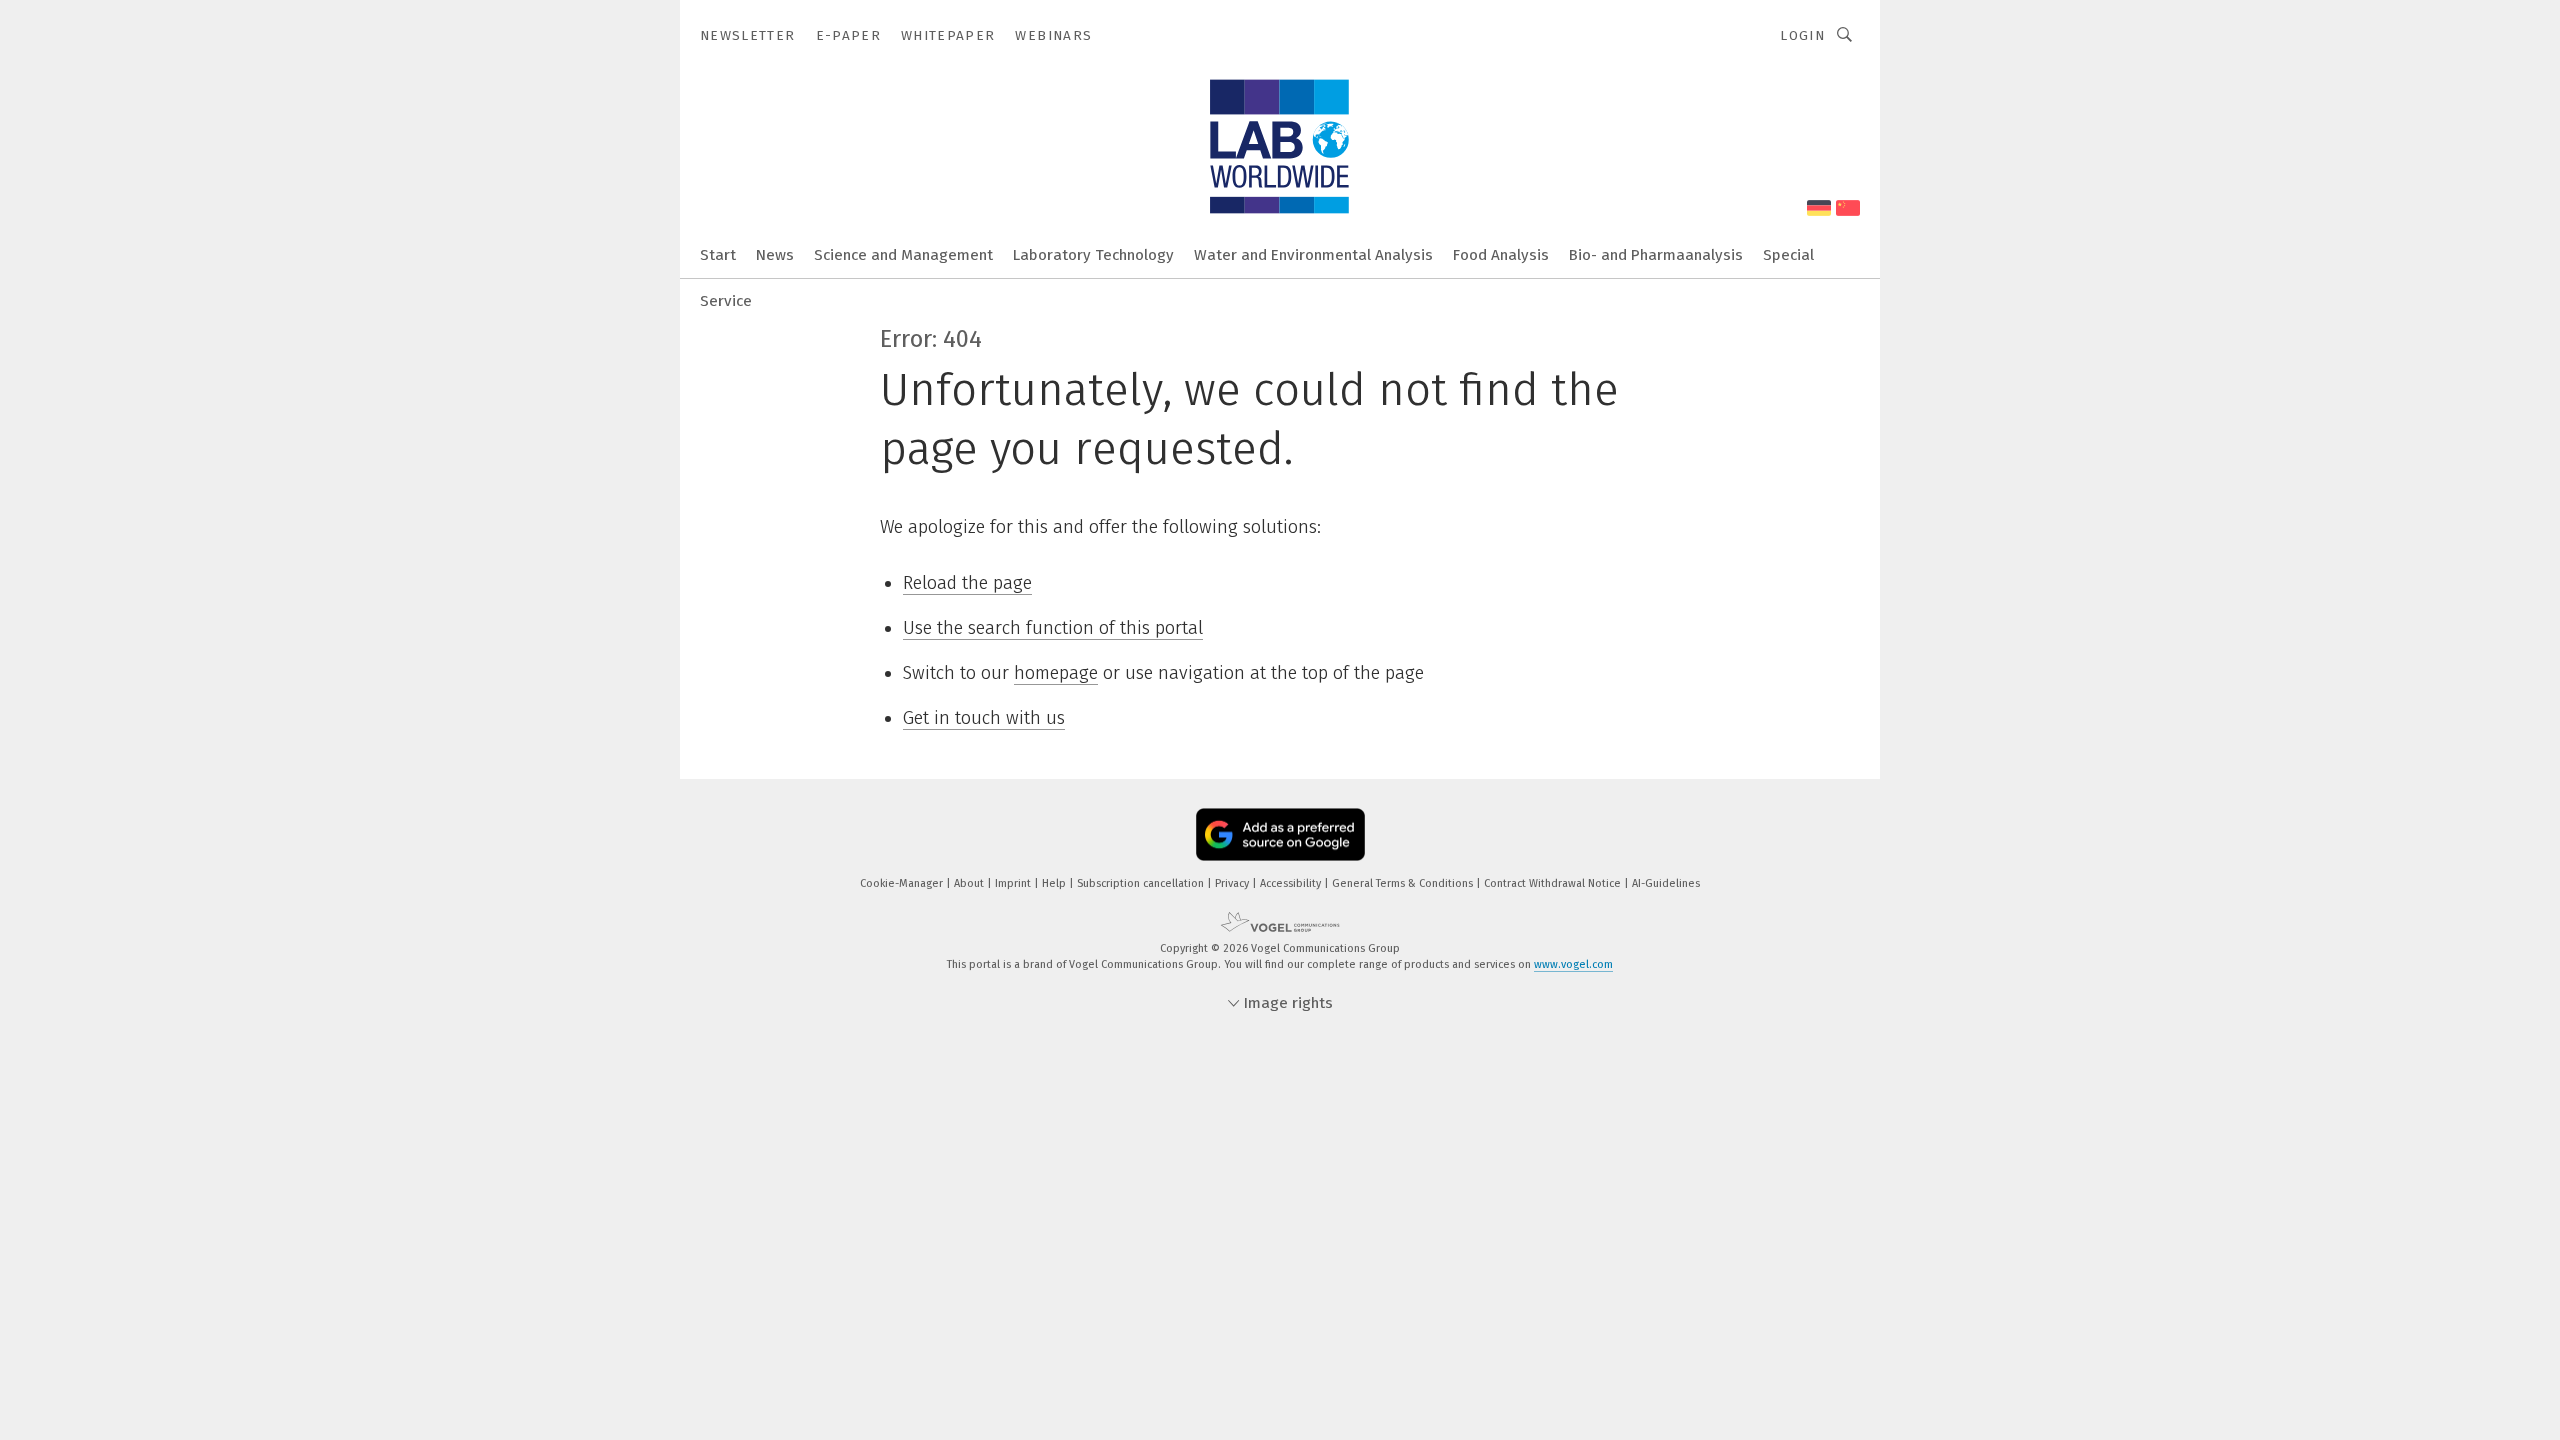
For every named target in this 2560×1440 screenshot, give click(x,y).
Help (1055, 883)
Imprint (1014, 883)
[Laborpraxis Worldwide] (718, 253)
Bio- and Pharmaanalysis (1656, 255)
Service (726, 301)
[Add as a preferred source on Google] (1280, 835)
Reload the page (967, 583)
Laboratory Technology (1093, 255)
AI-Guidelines (1666, 883)
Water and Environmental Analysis (1313, 255)
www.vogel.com (1573, 964)
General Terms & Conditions (1404, 883)
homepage (1056, 673)
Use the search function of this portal (1053, 628)
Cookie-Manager (903, 883)
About (970, 883)
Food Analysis (1501, 255)
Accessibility (1292, 883)
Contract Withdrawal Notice (1554, 883)
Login (1802, 35)
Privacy (1233, 883)
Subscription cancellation (1142, 883)
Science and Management (903, 255)
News (775, 255)
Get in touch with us (984, 718)
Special (1788, 255)
